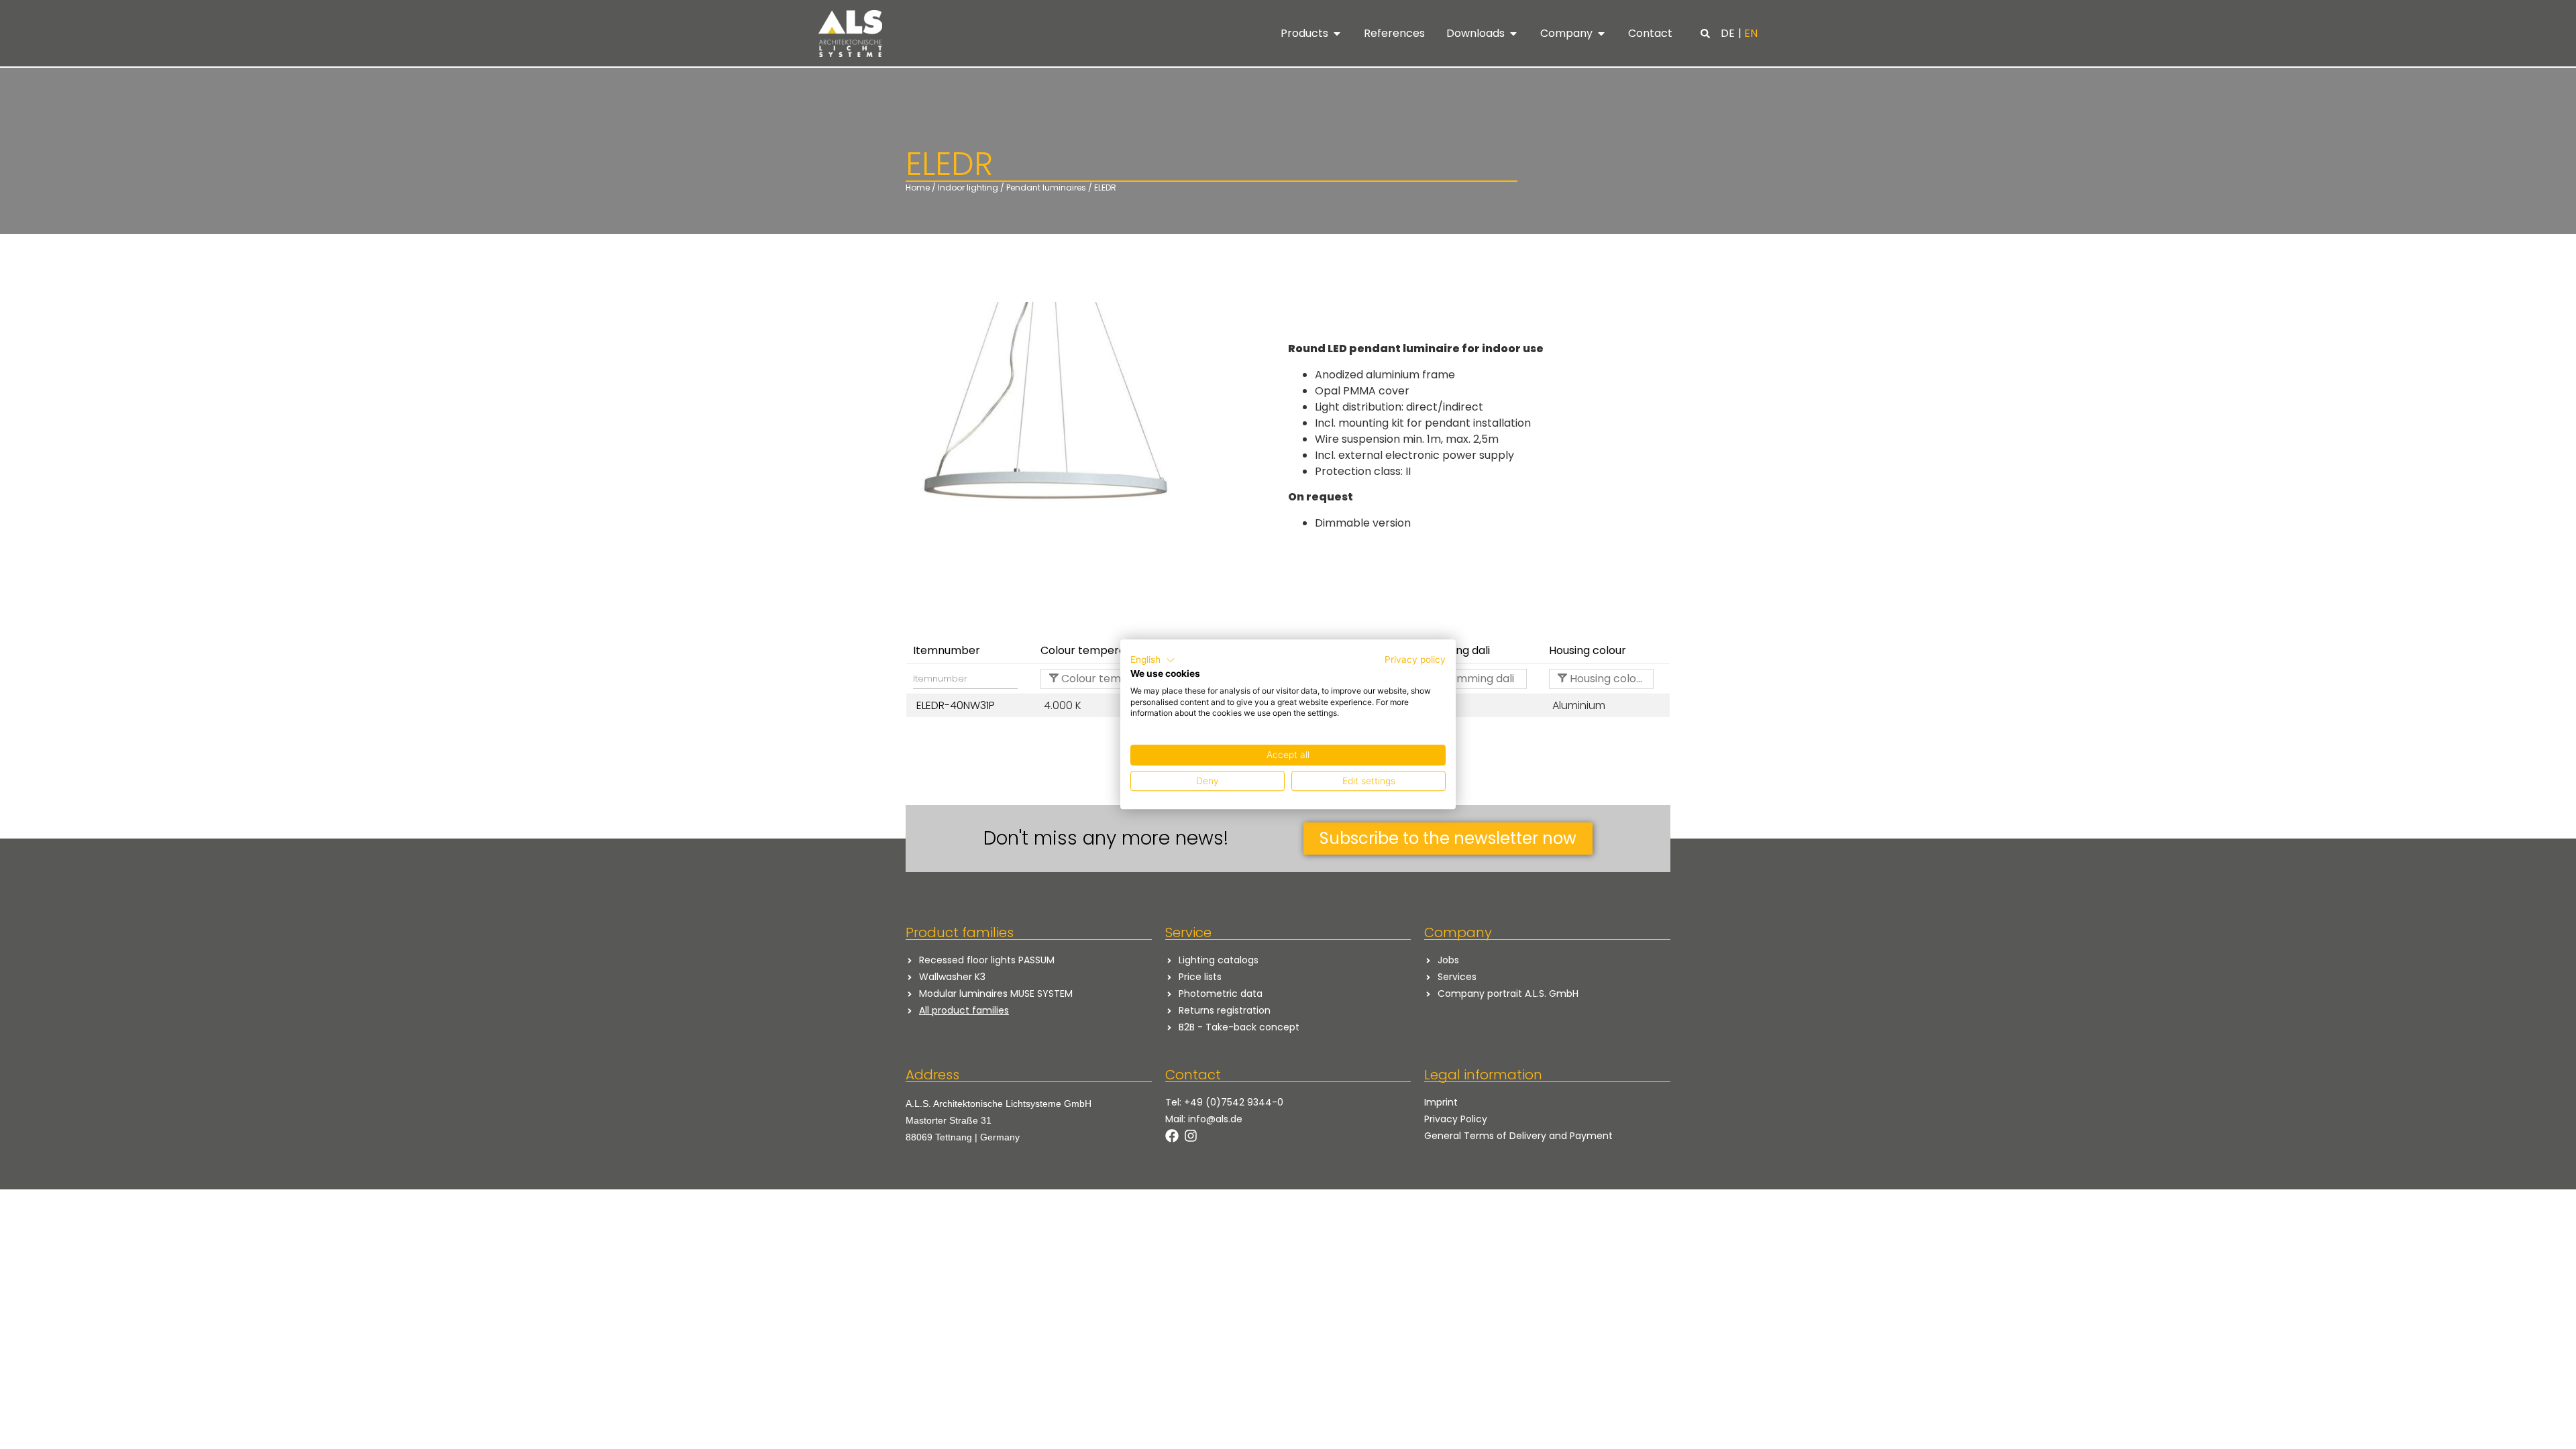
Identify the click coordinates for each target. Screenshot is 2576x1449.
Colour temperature (1102, 679)
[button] (1705, 34)
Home (918, 187)
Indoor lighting (968, 187)
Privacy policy (1415, 659)
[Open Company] (1601, 34)
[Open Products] (1337, 34)
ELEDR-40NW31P (956, 705)
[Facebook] (1172, 1136)
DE (1728, 33)
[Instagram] (1191, 1136)
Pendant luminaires (1046, 187)
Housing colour (1607, 679)
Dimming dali (1479, 679)
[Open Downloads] (1513, 34)
